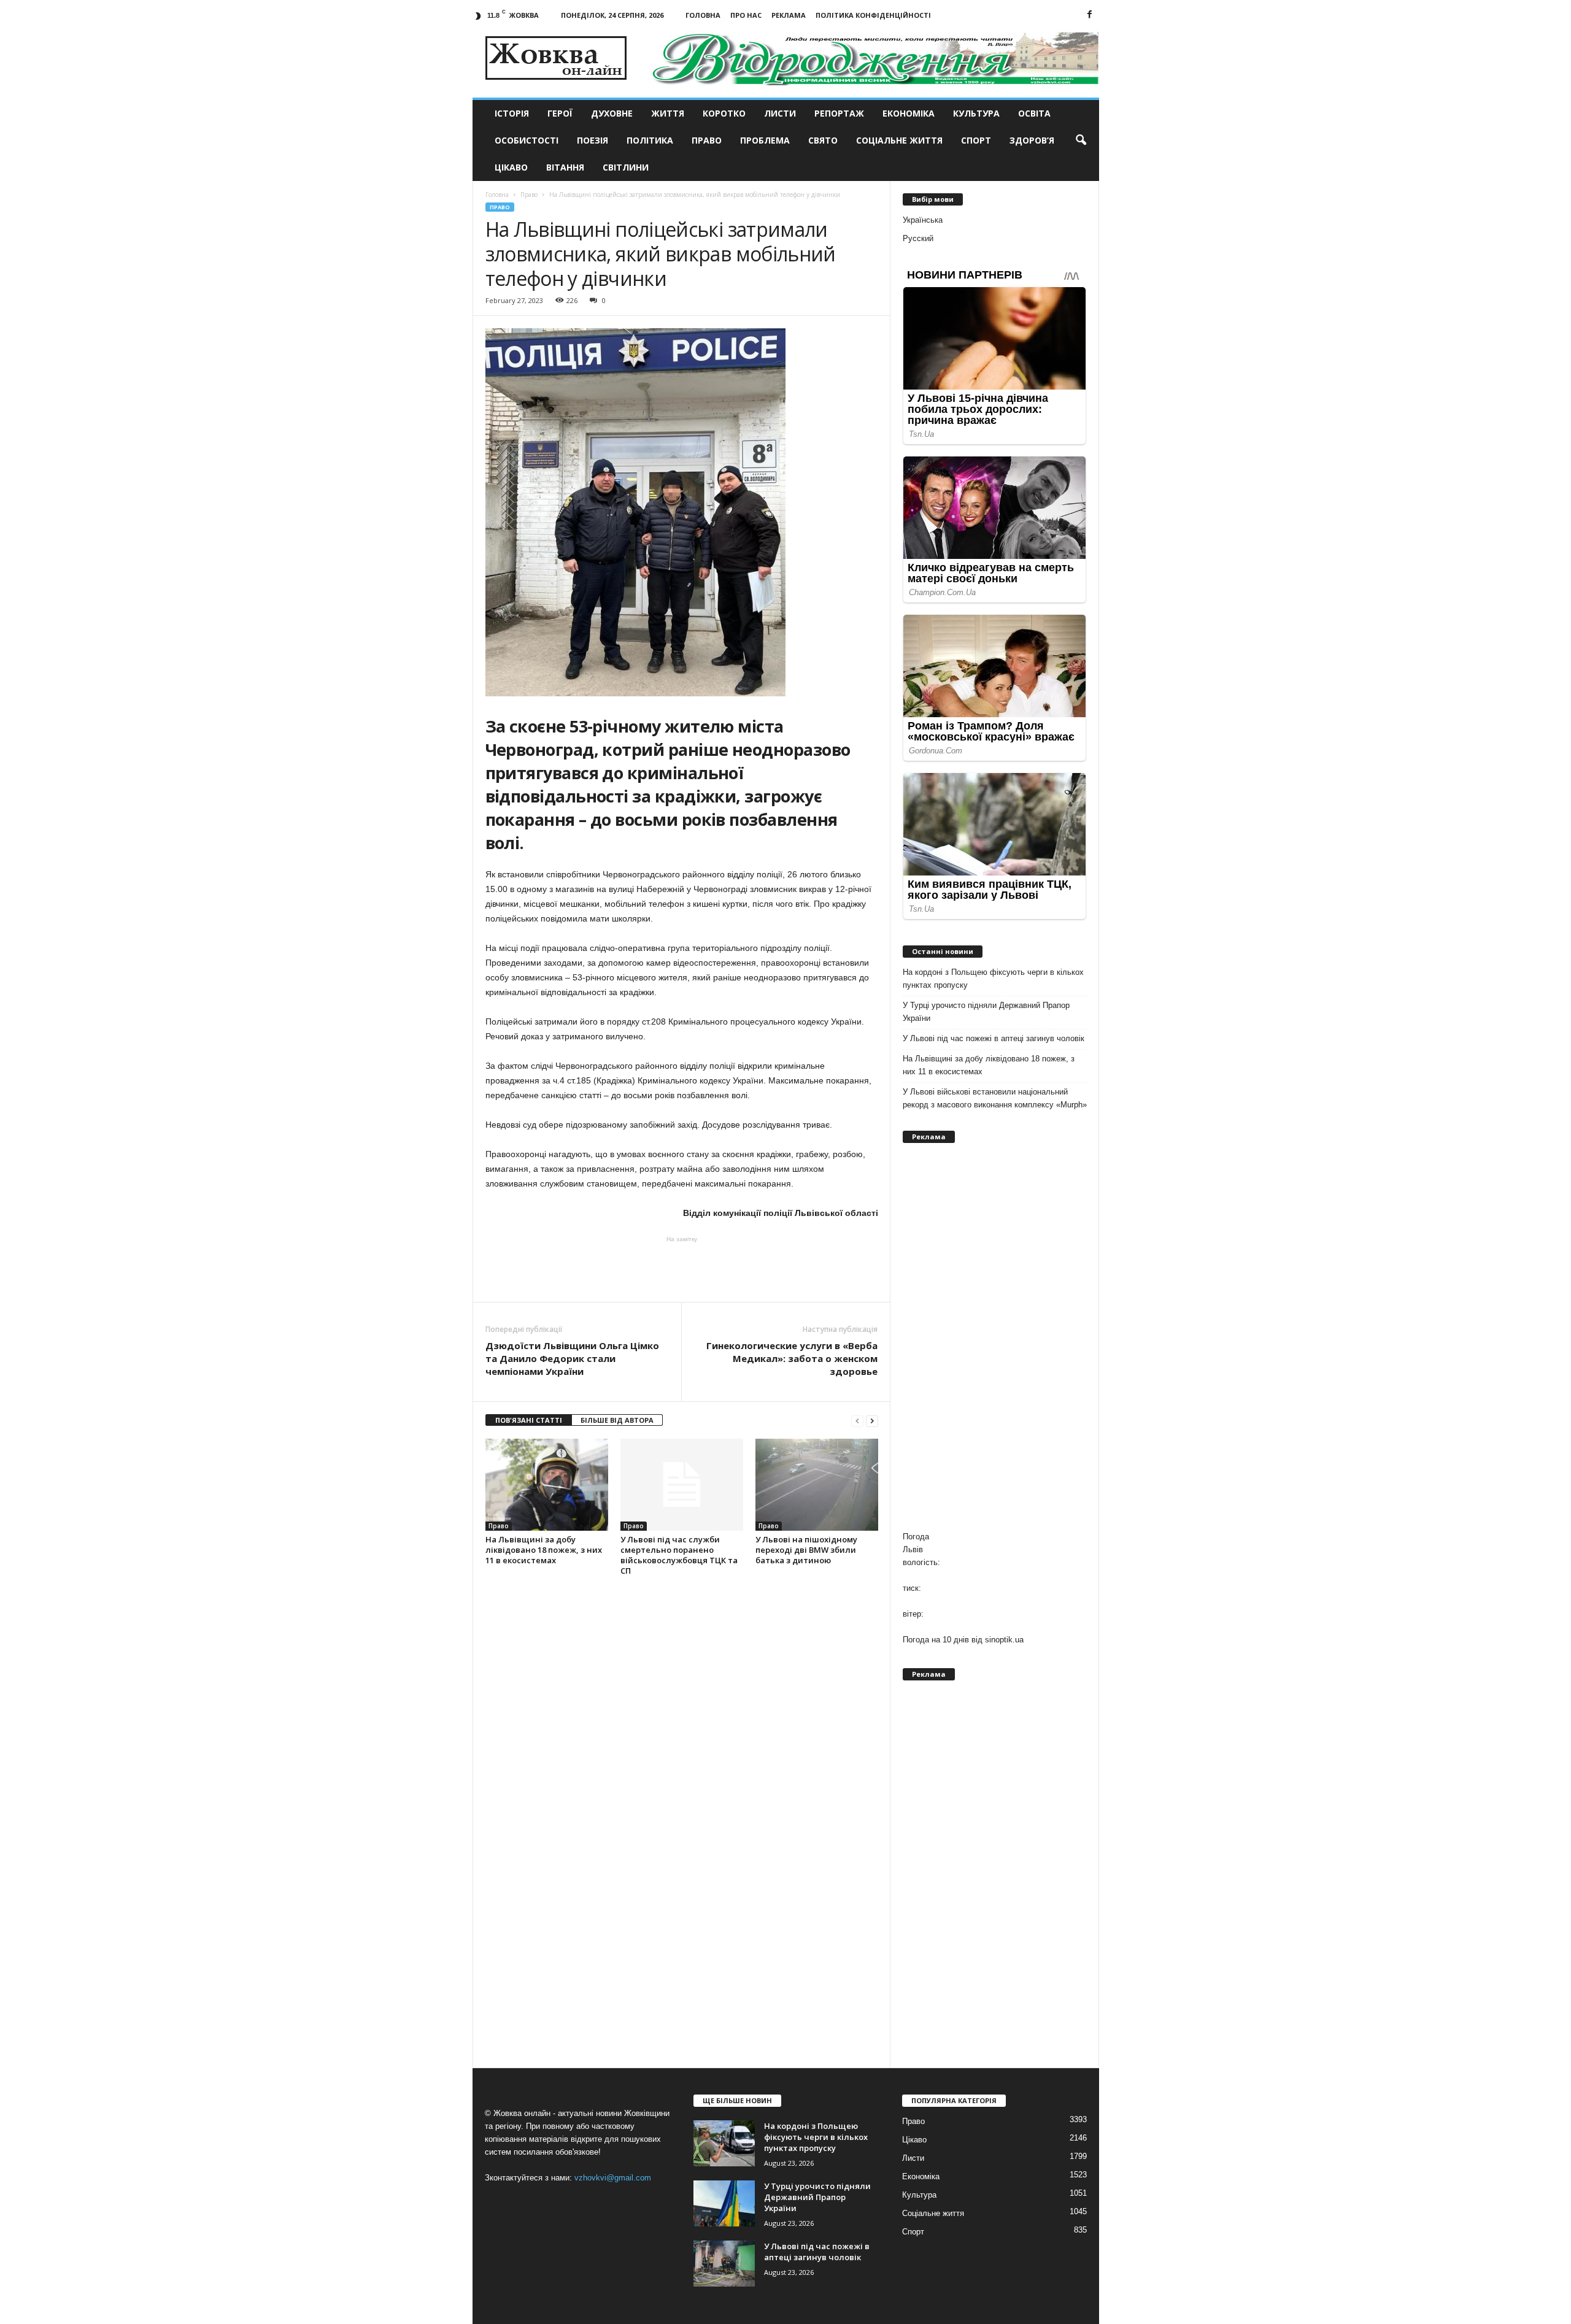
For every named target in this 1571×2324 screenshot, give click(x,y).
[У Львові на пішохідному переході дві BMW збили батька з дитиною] (817, 1485)
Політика (650, 140)
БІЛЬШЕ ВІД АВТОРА (617, 1420)
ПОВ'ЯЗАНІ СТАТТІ (529, 1420)
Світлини (626, 167)
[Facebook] (1090, 15)
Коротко (724, 113)
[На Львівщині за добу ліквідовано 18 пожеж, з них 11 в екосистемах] (547, 1485)
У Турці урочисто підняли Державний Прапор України (986, 1012)
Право (707, 140)
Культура (976, 113)
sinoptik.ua (1004, 1640)
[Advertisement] (682, 1268)
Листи (780, 113)
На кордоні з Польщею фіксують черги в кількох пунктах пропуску (993, 979)
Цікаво (511, 167)
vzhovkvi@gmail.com (613, 2178)
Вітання (565, 167)
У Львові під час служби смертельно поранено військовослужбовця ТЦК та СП (679, 1555)
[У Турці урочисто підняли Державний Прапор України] (724, 2203)
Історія (512, 113)
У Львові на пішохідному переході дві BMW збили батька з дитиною (806, 1550)
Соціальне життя (899, 140)
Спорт (976, 140)
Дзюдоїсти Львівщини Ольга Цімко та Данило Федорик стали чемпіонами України (572, 1358)
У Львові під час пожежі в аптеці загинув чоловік (994, 1038)
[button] (1081, 140)
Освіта (1034, 113)
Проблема (765, 140)
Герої (560, 113)
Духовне (612, 113)
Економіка (909, 113)
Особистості (527, 140)
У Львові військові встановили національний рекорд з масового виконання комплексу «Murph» (995, 1098)
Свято (823, 140)
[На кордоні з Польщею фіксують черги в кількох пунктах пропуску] (724, 2143)
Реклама (789, 15)
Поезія (593, 140)
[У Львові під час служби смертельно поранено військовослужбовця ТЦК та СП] (682, 1485)
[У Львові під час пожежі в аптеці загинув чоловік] (724, 2264)
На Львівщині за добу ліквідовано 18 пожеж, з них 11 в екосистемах (544, 1550)
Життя (668, 113)
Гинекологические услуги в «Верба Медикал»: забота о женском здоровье (792, 1358)
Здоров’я (1032, 140)
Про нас (746, 15)
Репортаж (839, 113)
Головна (703, 15)
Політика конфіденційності (873, 15)
